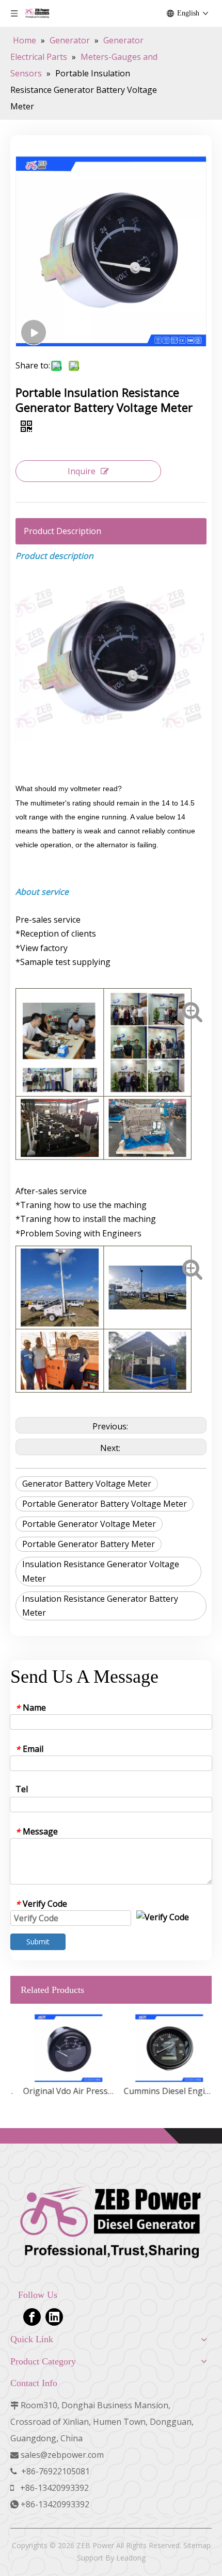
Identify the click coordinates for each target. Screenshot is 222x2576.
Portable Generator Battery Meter (89, 1544)
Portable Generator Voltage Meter (89, 1524)
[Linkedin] (54, 2317)
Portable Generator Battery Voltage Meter (105, 1504)
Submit (38, 1942)
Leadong (131, 2558)
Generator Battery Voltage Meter (87, 1484)
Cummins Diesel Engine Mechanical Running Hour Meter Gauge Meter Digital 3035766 (161, 2091)
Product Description (62, 531)
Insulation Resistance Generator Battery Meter (100, 1606)
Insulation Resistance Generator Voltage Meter (101, 1571)
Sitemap (197, 2545)
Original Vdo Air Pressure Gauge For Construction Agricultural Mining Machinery (61, 2091)
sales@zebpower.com (62, 2455)
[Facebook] (32, 2317)
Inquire (82, 471)
